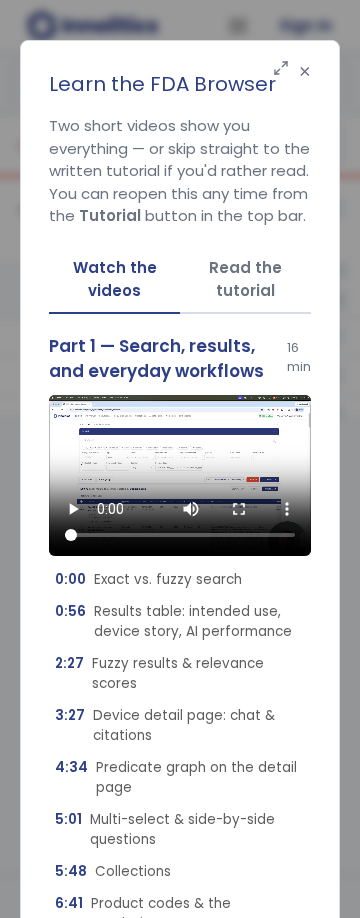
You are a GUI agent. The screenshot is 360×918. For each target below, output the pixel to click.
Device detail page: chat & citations (165, 725)
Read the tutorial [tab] (245, 279)
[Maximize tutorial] (281, 69)
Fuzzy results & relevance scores (159, 673)
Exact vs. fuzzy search (148, 579)
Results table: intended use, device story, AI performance (173, 621)
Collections (113, 871)
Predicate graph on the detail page (176, 777)
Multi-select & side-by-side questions (165, 829)
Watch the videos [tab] (115, 279)
